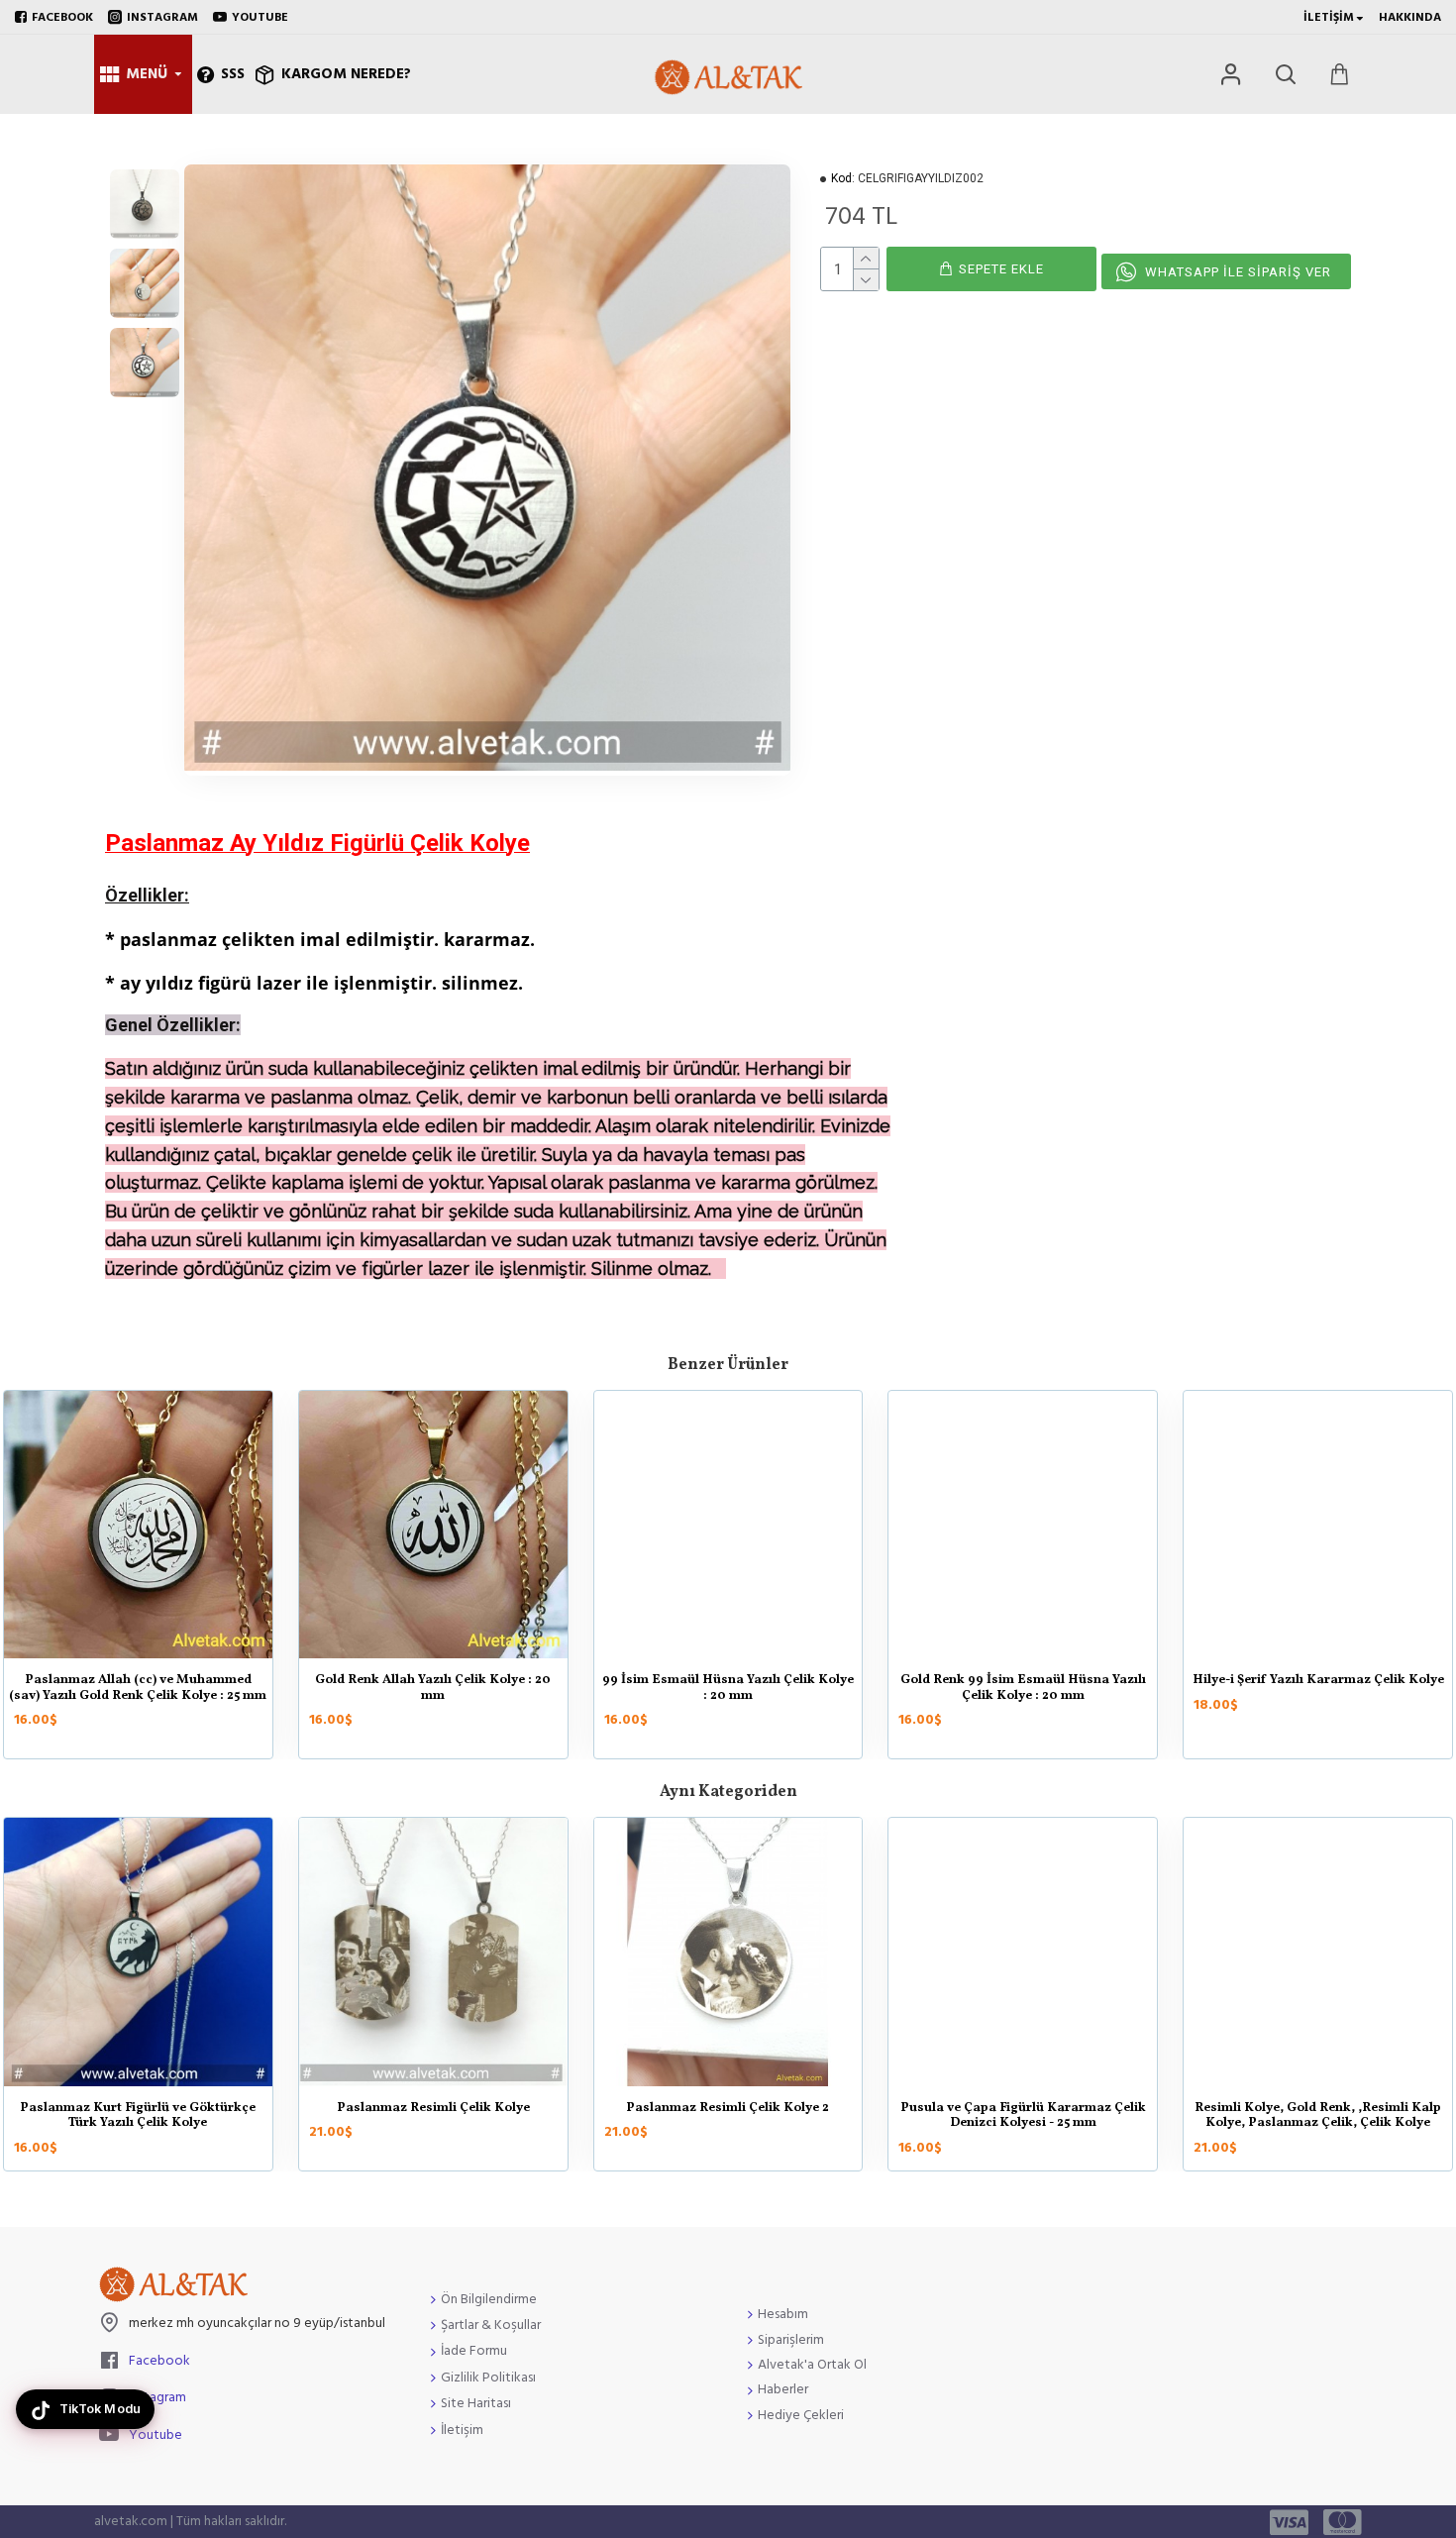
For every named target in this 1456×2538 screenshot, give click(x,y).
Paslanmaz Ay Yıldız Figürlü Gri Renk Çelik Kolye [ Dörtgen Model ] (433, 2116)
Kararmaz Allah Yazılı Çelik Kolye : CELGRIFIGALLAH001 (138, 1689)
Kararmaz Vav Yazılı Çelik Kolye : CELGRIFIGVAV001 (1023, 1689)
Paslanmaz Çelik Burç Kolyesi (1023, 2109)
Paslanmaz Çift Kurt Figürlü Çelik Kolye (433, 1681)
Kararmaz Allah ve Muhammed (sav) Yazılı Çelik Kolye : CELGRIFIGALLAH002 (1318, 1696)
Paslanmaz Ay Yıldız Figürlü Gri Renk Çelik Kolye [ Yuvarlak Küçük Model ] (728, 2116)
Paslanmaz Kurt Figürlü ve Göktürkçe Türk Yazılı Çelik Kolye (728, 1689)
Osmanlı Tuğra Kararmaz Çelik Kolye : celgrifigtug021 (138, 2116)
